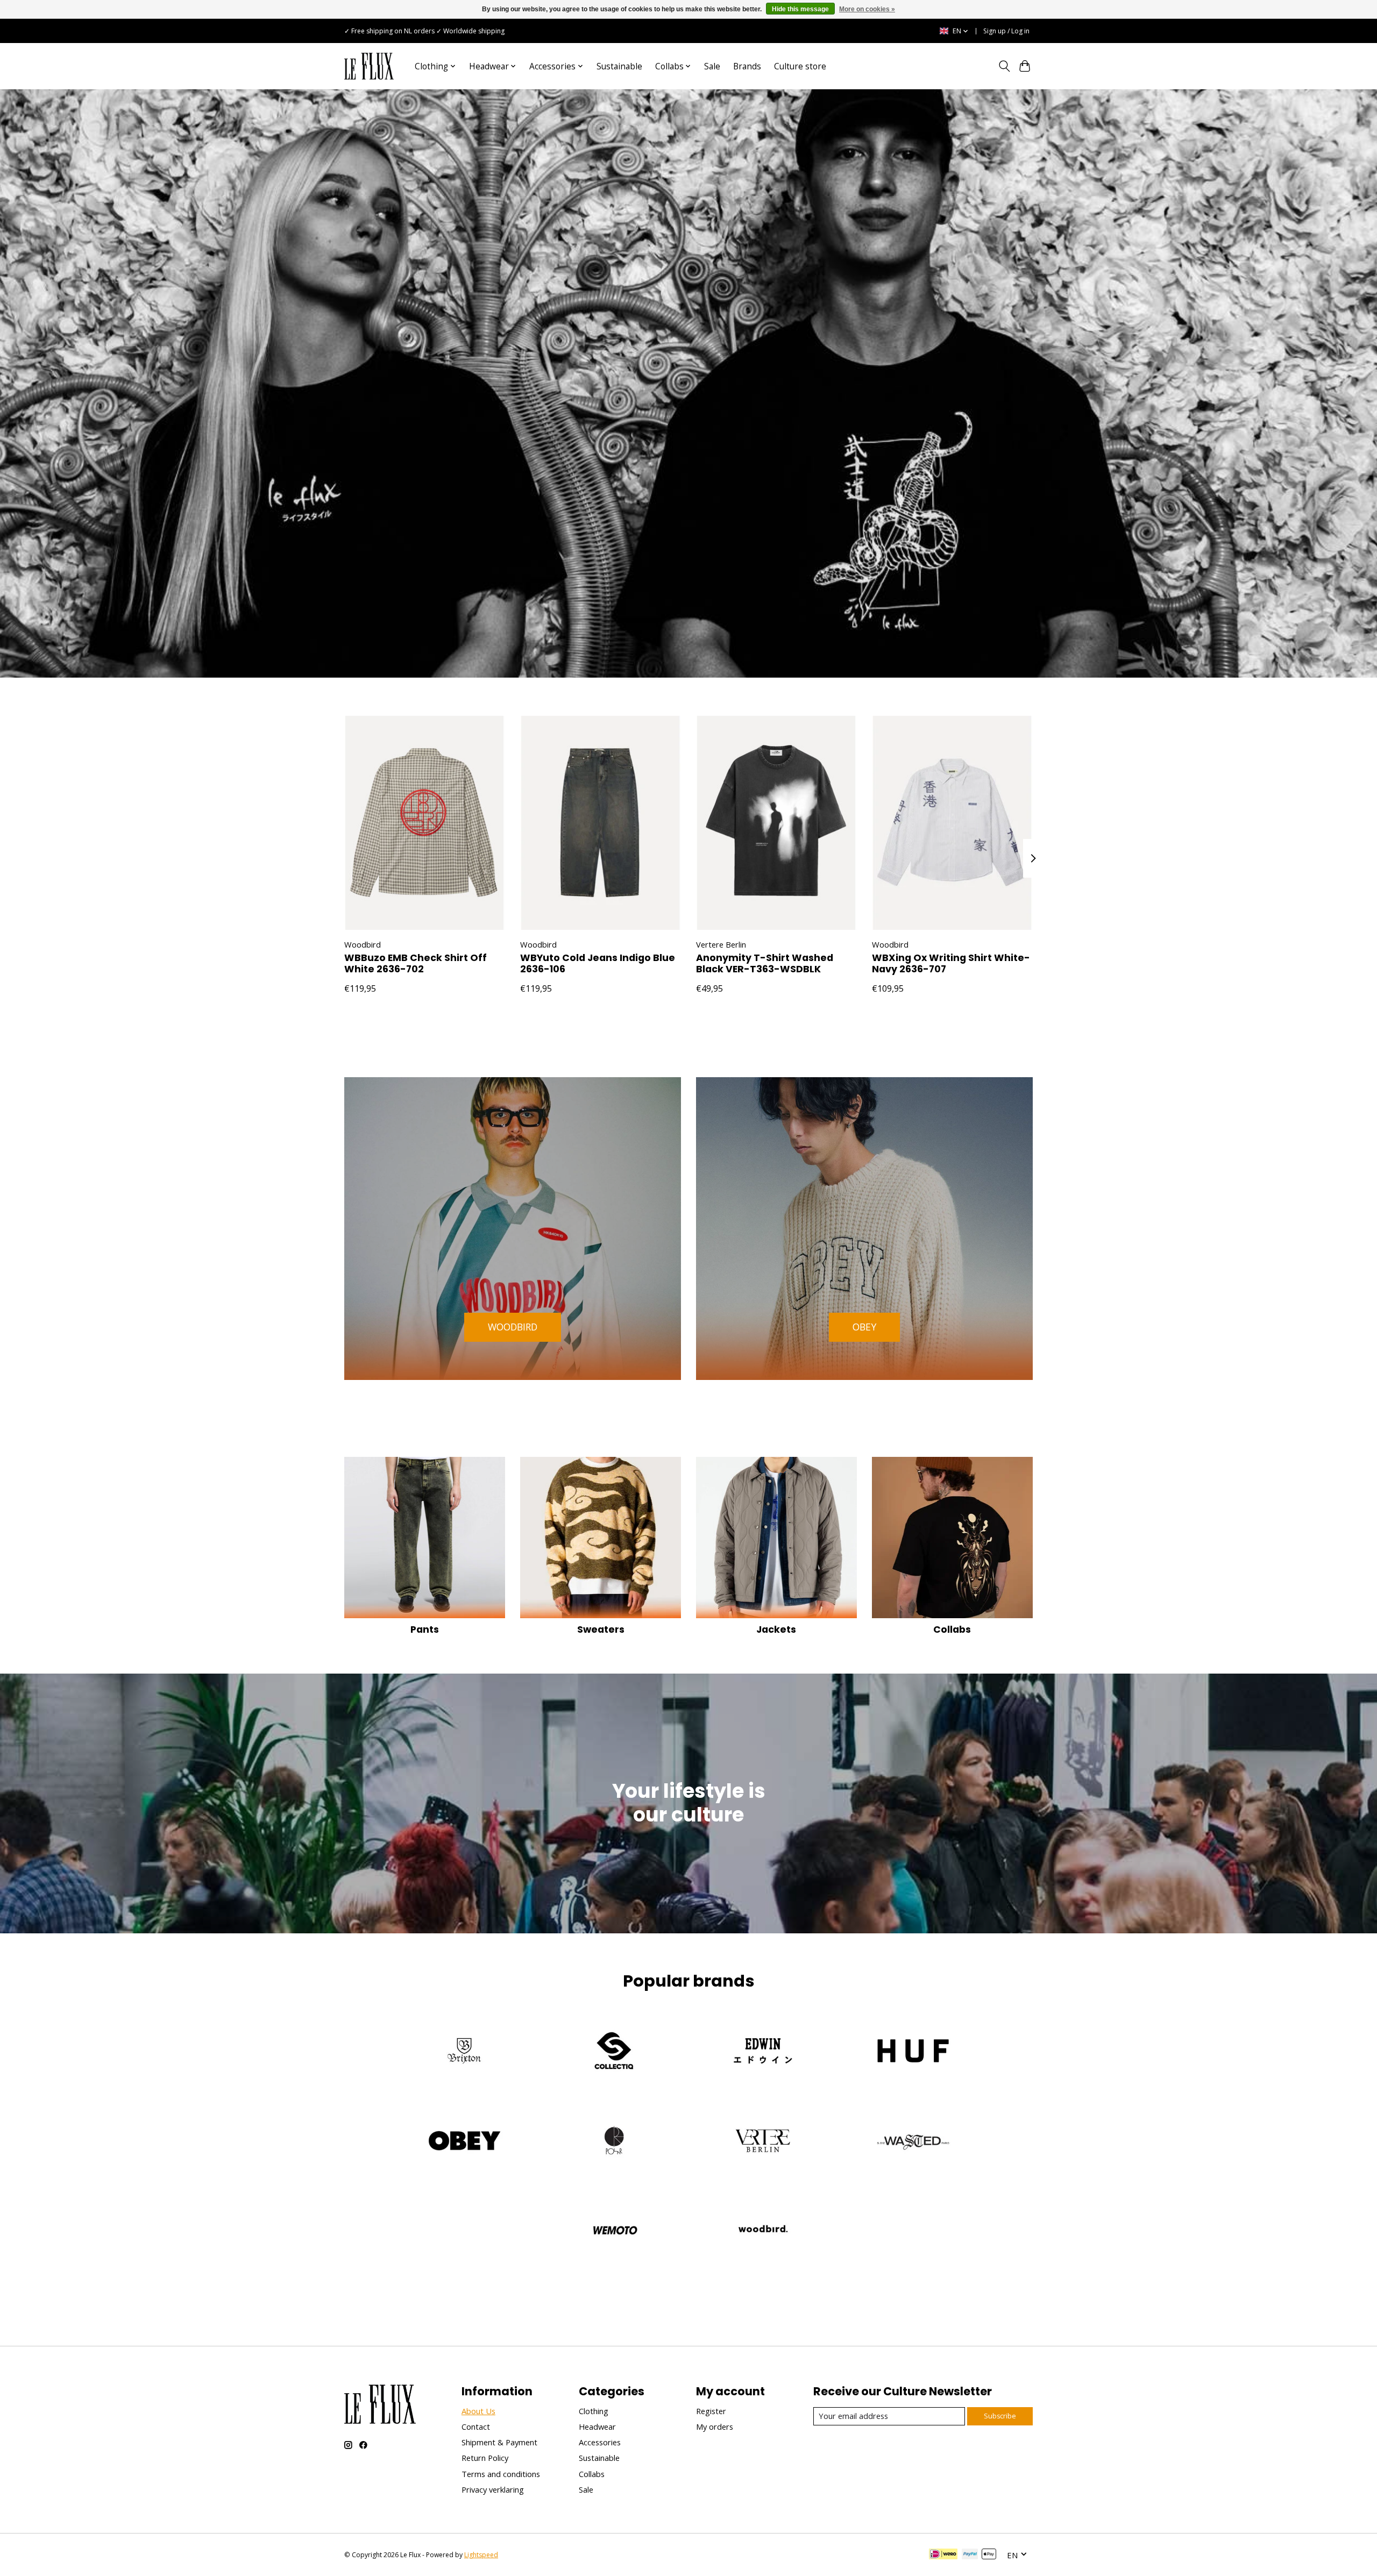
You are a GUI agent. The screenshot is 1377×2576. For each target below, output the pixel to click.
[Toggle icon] (1004, 66)
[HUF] (912, 2052)
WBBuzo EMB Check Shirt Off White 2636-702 (416, 964)
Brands (747, 66)
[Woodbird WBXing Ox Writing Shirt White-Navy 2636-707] (952, 823)
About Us (478, 2411)
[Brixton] (465, 2052)
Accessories (600, 2442)
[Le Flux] (369, 66)
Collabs (952, 1629)
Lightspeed (481, 2555)
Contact (476, 2426)
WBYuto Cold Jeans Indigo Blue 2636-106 (598, 964)
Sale (712, 66)
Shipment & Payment (499, 2442)
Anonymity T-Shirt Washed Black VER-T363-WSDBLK (765, 964)
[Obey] (465, 2142)
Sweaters (601, 1629)
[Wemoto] (614, 2232)
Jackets (776, 1629)
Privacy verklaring (493, 2489)
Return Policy (485, 2458)
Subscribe (1000, 2416)
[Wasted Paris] (912, 2142)
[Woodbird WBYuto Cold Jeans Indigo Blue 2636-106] (601, 823)
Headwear (597, 2426)
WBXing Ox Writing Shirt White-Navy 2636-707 (951, 964)
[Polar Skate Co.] (614, 2142)
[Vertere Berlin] (763, 2142)
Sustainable (619, 66)
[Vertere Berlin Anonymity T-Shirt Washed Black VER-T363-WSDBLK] (776, 823)
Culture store (800, 66)
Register (711, 2411)
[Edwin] (763, 2052)
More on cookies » (867, 9)
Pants (425, 1629)
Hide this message (800, 9)
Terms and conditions (501, 2474)
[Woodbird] (763, 2232)
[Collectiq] (614, 2052)
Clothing (594, 2411)
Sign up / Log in (1006, 31)
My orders (715, 2426)
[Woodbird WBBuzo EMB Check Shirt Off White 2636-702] (425, 823)
